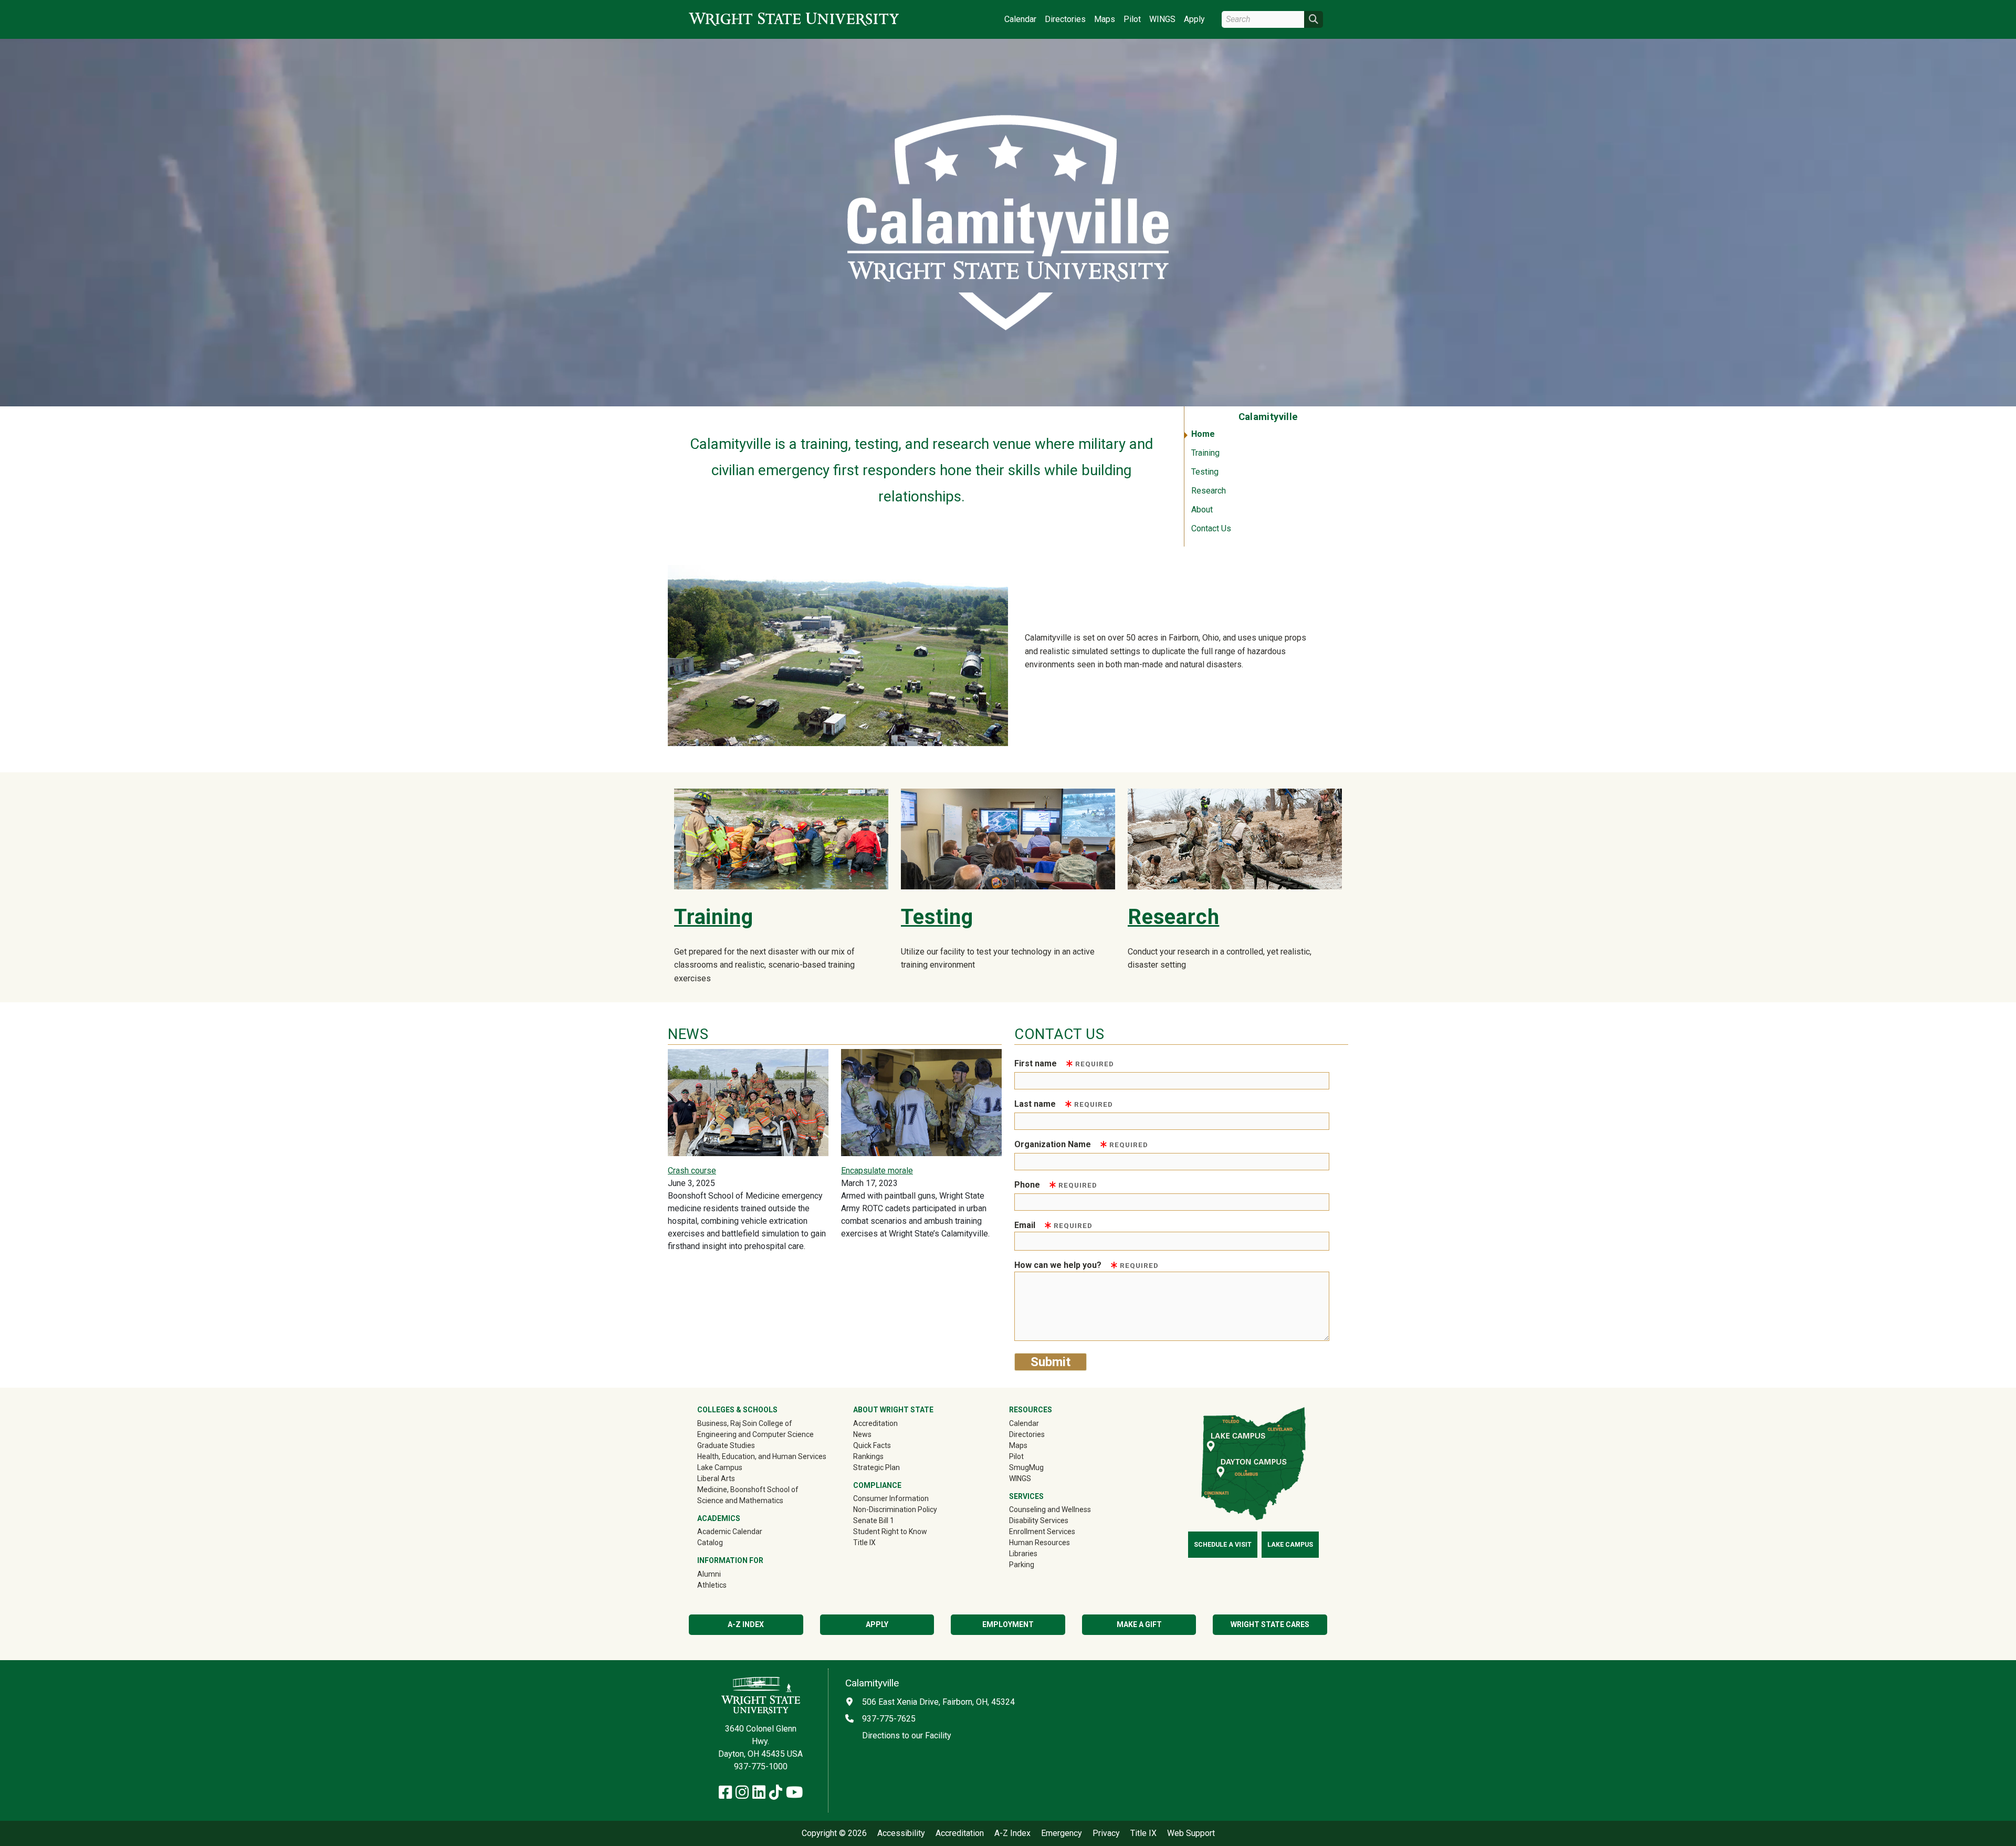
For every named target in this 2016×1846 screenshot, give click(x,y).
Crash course (692, 1171)
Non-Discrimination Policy (895, 1509)
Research (1209, 491)
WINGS (1162, 19)
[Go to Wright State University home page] (794, 19)
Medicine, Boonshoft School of (748, 1490)
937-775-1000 (761, 1766)
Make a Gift (1139, 1624)
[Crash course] (748, 1102)
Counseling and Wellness (1050, 1509)
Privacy (1106, 1833)
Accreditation (875, 1423)
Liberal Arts (716, 1478)
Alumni (724, 1574)
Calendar (1020, 19)
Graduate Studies (726, 1445)
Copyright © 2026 (834, 1833)
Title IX (864, 1543)
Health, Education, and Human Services (762, 1456)
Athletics (727, 1585)
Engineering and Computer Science (755, 1434)
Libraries (1023, 1554)
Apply (1194, 19)
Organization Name (1081, 1144)
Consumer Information (891, 1498)
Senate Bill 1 (874, 1520)
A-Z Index (746, 1624)
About (1202, 510)
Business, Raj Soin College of (745, 1423)
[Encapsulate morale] (921, 1102)
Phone (1056, 1185)
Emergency (1062, 1833)
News (862, 1434)
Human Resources (1039, 1543)
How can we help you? (1086, 1265)
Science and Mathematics (740, 1501)
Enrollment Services (1042, 1532)
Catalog (710, 1543)
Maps (1105, 19)
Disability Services (1039, 1520)
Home (1203, 434)
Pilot (1132, 19)
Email (1053, 1225)
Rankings (868, 1456)
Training (1205, 453)
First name (1064, 1063)
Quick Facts (872, 1445)
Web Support (1191, 1833)
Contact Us (1211, 528)
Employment (1008, 1624)
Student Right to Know (890, 1532)
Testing (1205, 472)
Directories (1065, 19)
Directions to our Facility (907, 1735)
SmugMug (1041, 1467)
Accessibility (901, 1833)
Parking (1022, 1565)
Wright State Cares (1270, 1624)
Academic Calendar (730, 1532)
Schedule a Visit (1223, 1545)
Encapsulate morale (877, 1171)
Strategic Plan (876, 1467)
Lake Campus (720, 1467)
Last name (1064, 1104)
